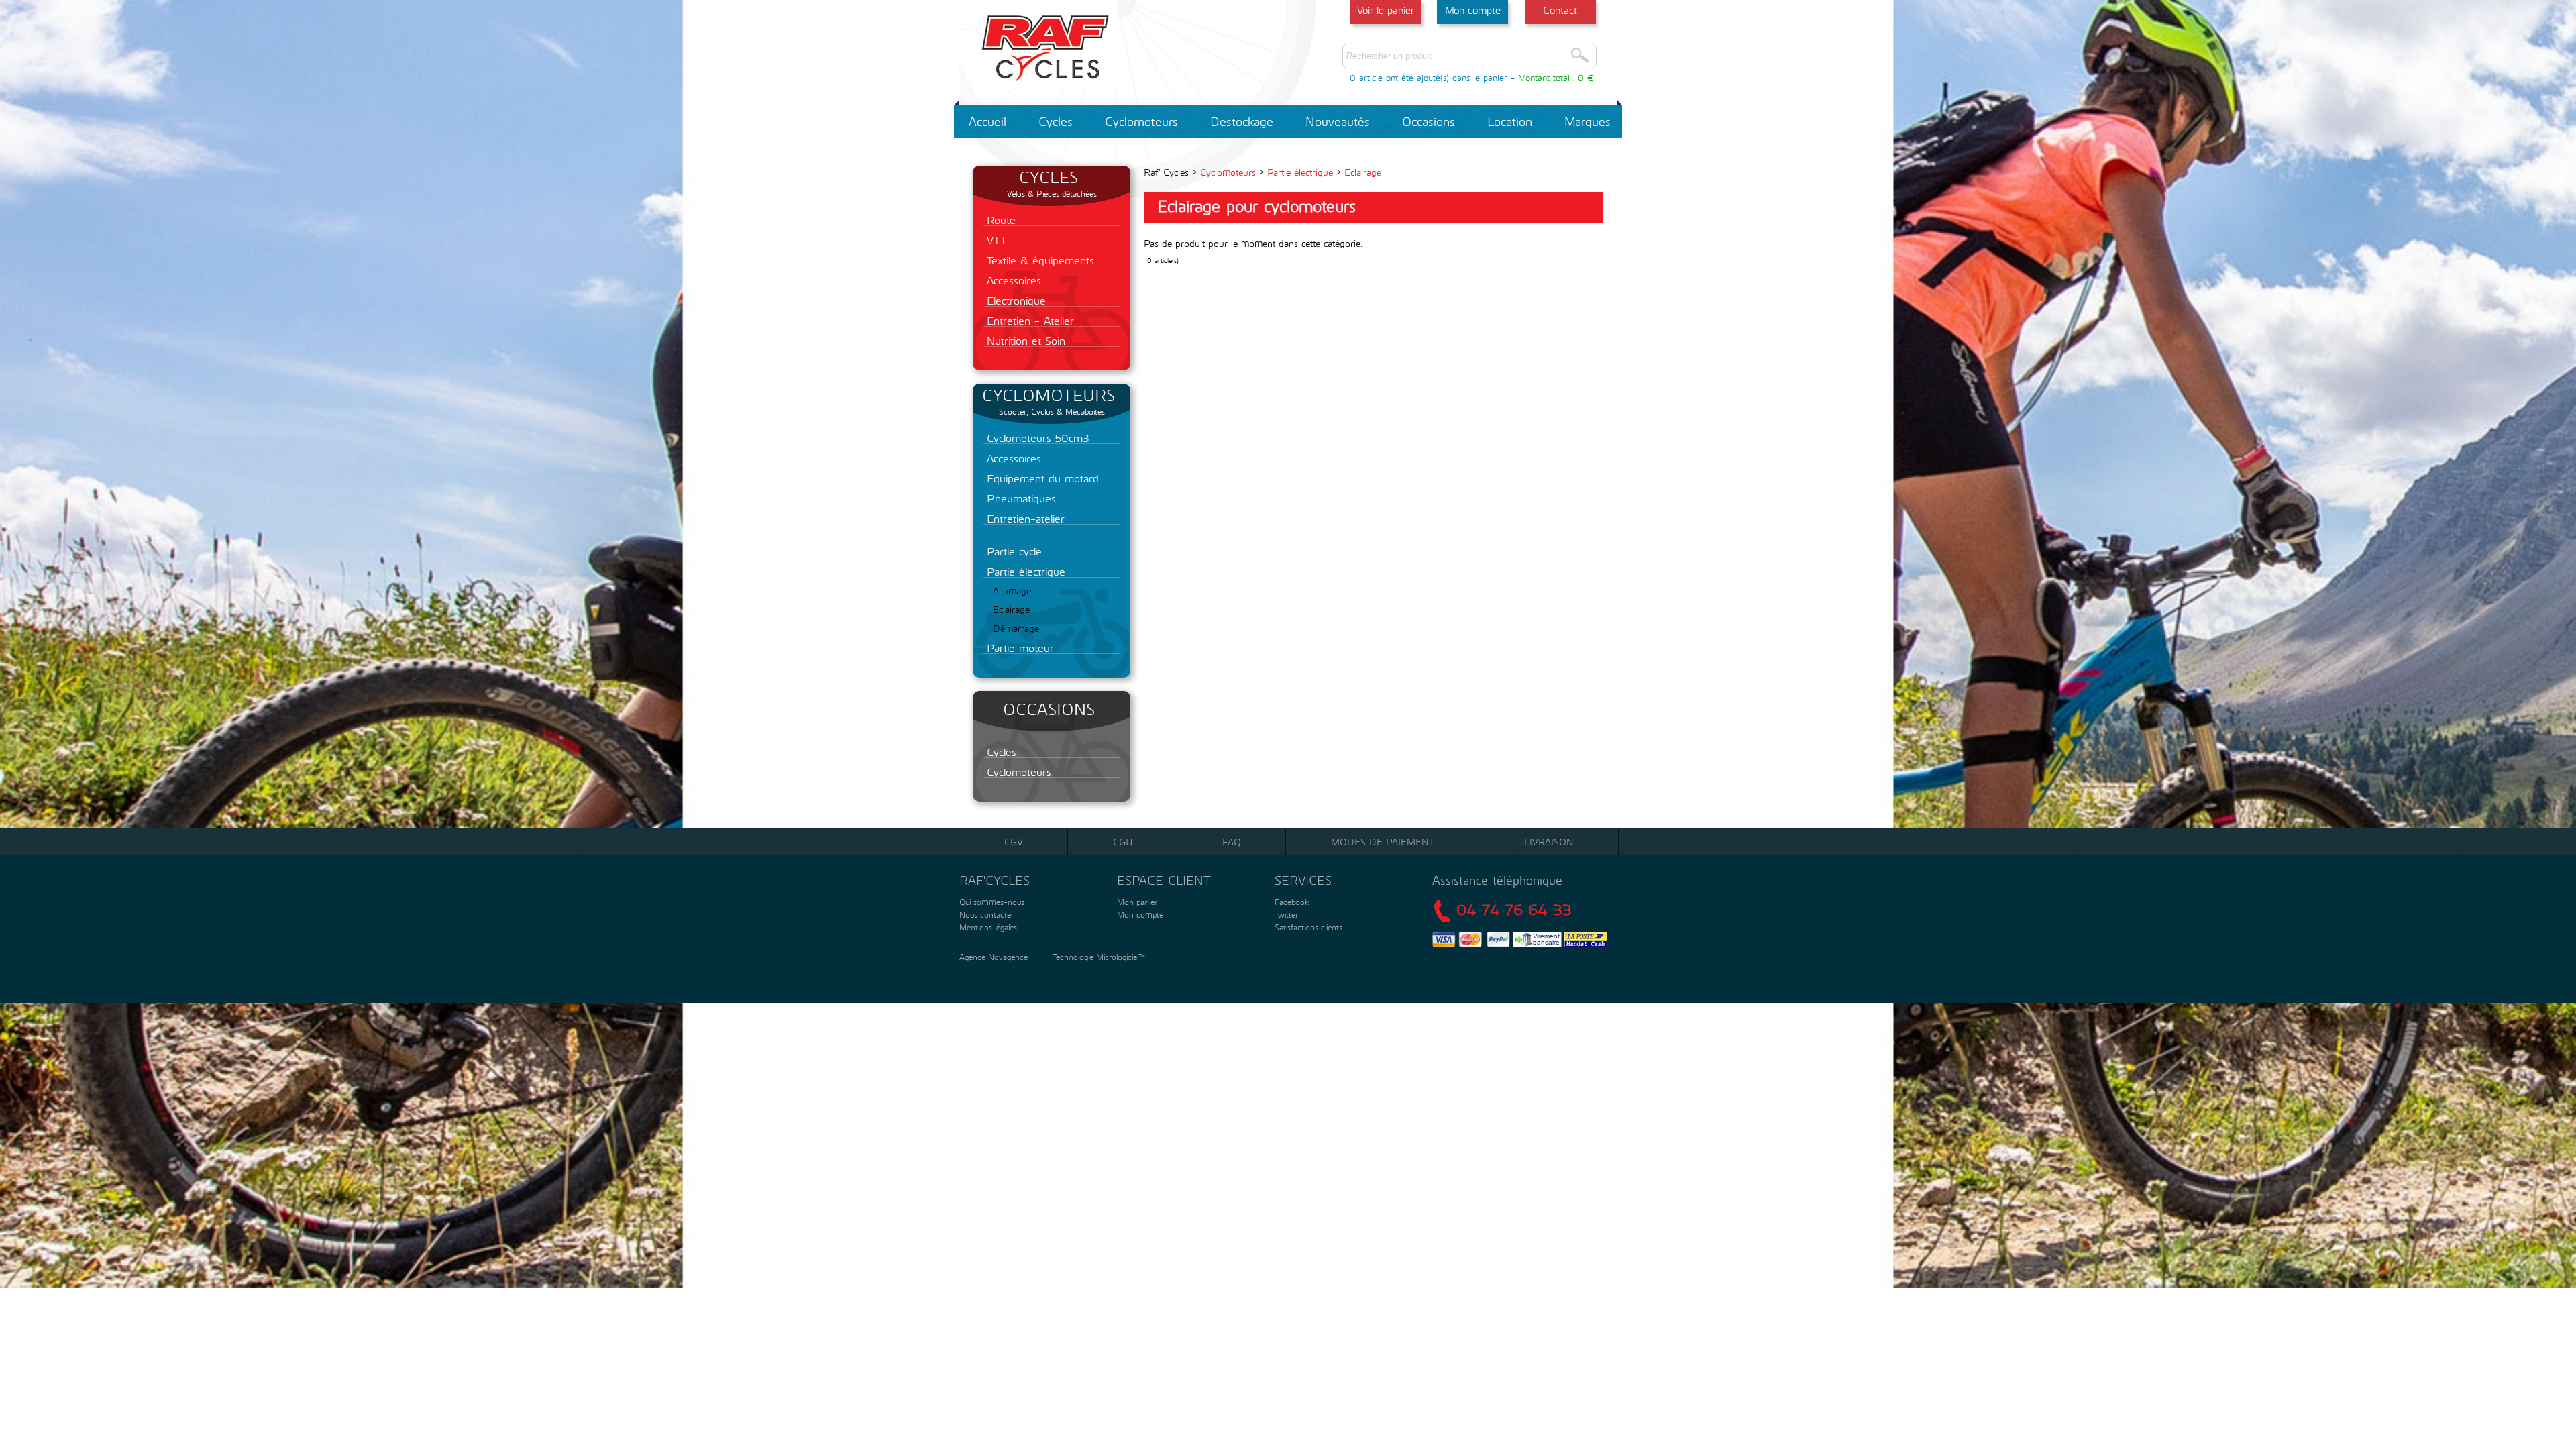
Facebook (1292, 902)
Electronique (1014, 300)
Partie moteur (1018, 648)
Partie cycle (1012, 551)
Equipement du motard (1041, 478)
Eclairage (1011, 609)
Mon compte (1473, 10)
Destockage (1242, 121)
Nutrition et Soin (1024, 340)
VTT (995, 240)
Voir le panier (1386, 10)
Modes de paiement (1383, 842)
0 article (1366, 78)
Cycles (1056, 121)
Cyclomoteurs (1141, 121)
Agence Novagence (994, 957)
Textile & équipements (1038, 260)
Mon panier (1136, 902)
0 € (1586, 78)
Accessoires (1012, 280)
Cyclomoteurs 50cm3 (1036, 438)
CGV (1014, 842)
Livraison (1549, 842)
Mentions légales (987, 927)
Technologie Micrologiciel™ (1099, 957)
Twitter (1286, 914)
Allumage (1012, 591)
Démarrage (1016, 628)
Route (999, 220)
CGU (1123, 842)
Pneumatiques (1019, 498)
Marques (1588, 121)
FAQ (1232, 842)
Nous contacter (985, 914)
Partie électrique (1024, 571)
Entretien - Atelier (1028, 320)
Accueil (987, 121)
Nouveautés (1338, 121)
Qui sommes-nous (990, 902)
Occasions (1429, 121)
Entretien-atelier (1024, 518)
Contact (1560, 10)
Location (1510, 121)
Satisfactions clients (1307, 927)
